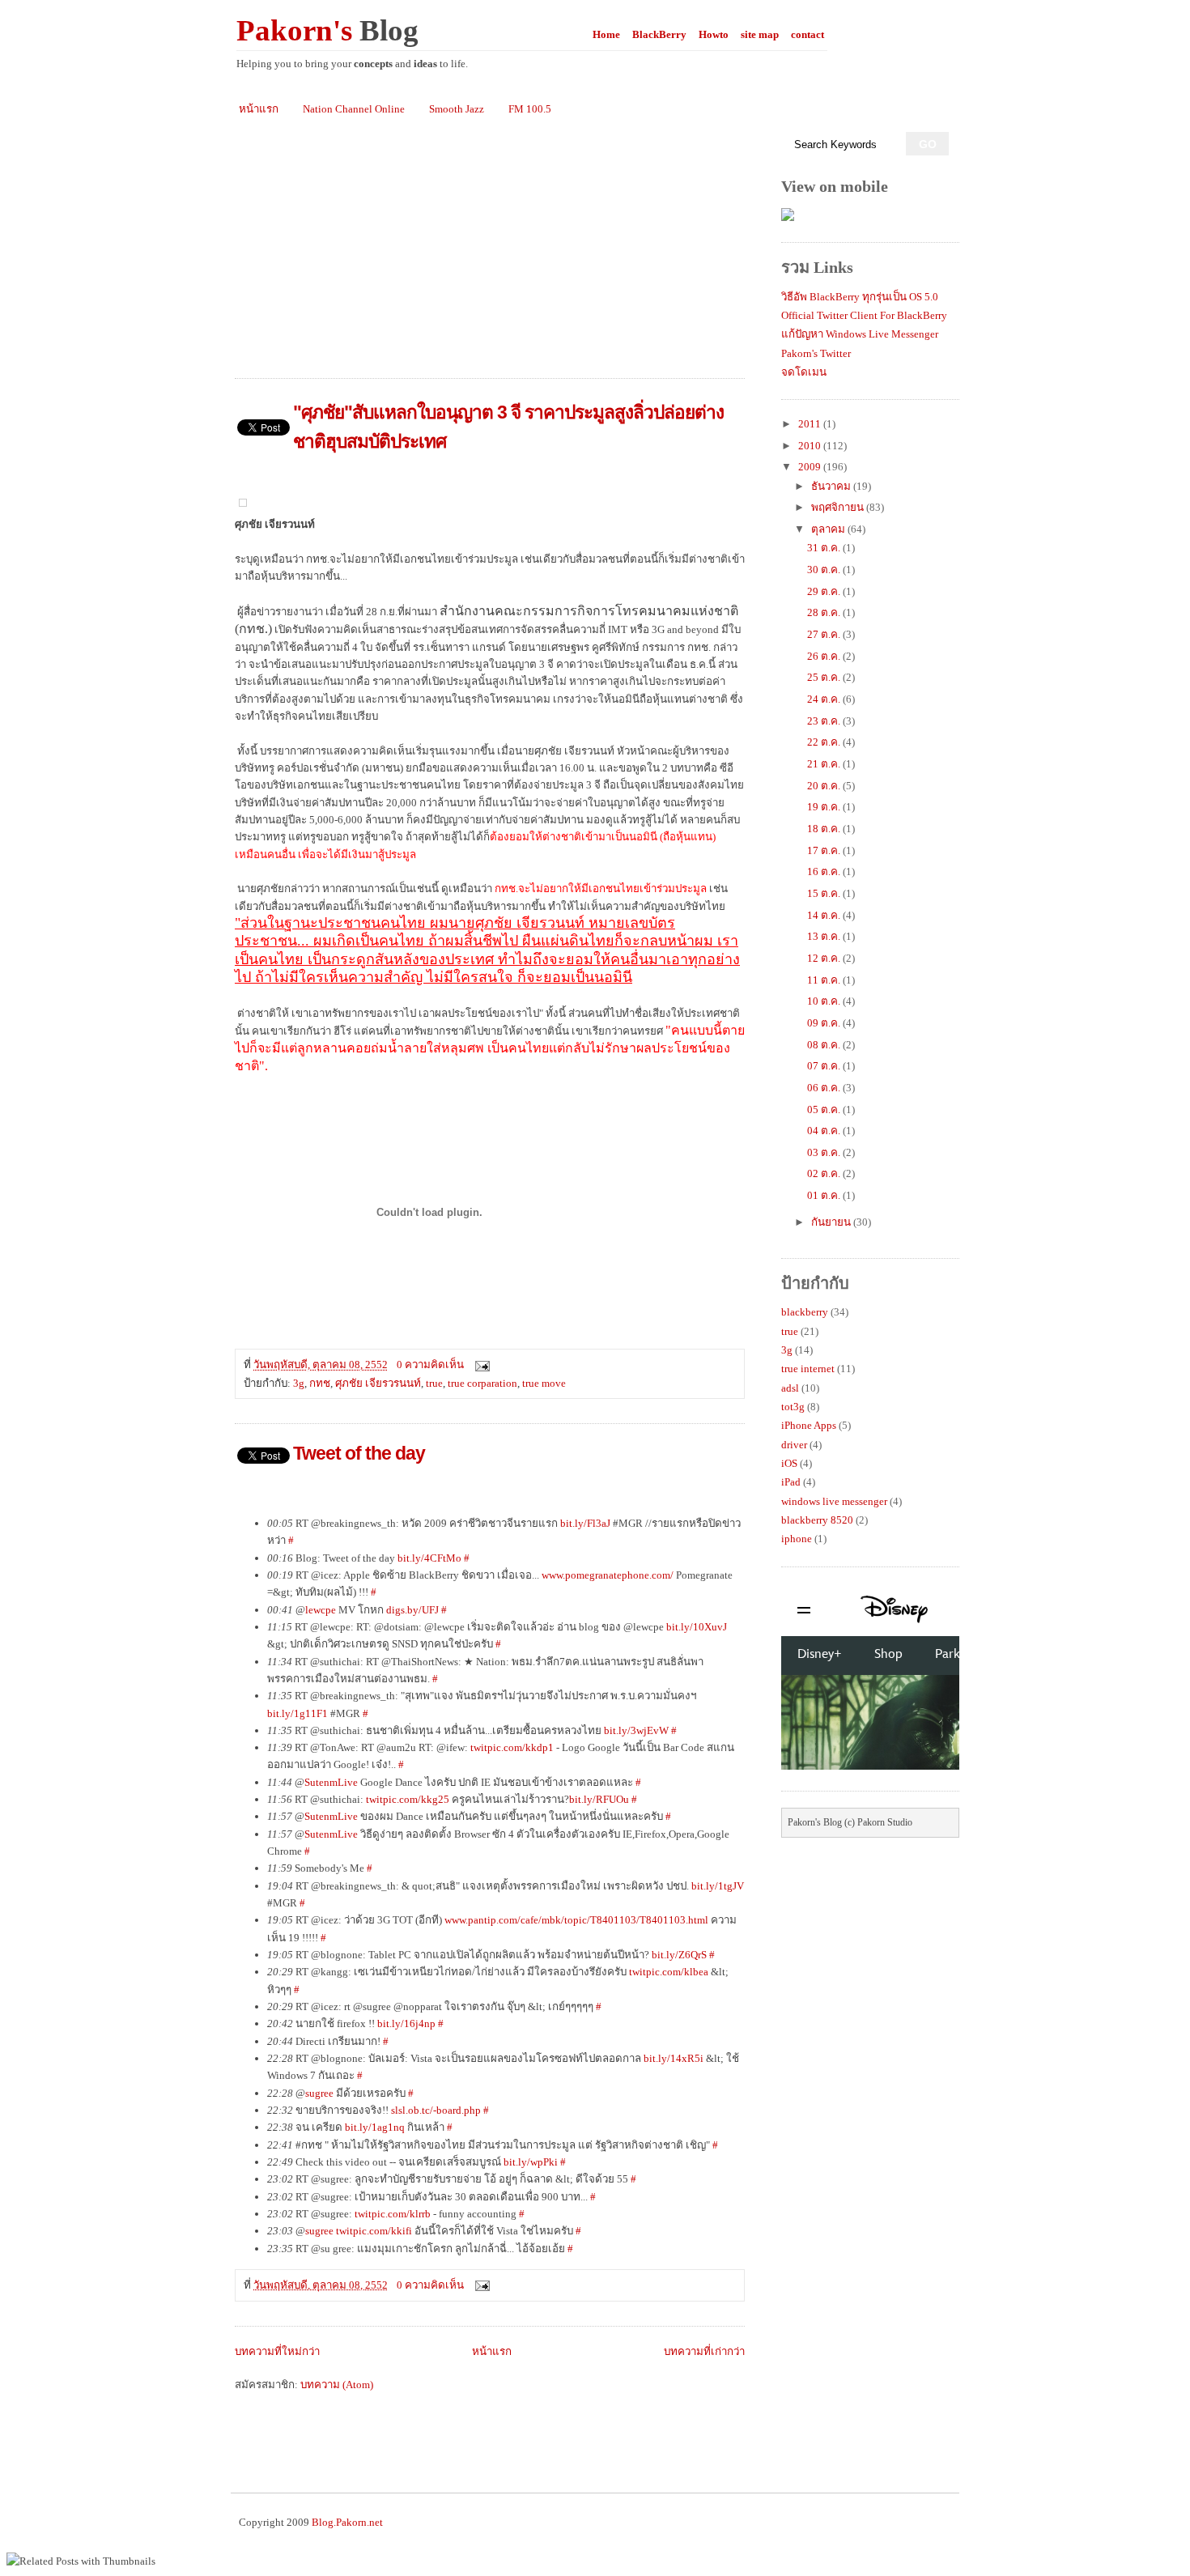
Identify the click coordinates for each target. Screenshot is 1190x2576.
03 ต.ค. (825, 1152)
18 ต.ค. (825, 829)
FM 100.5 (530, 109)
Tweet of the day (359, 1453)
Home (606, 34)
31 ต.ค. (825, 548)
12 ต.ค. (825, 958)
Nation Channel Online (354, 109)
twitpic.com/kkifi (374, 2231)
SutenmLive (331, 1782)
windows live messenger (834, 1501)
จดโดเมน (804, 372)
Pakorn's (327, 30)
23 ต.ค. (825, 721)
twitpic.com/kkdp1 (512, 1747)
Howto (714, 34)
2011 (811, 424)
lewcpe (321, 1610)
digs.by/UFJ (412, 1610)
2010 (811, 446)
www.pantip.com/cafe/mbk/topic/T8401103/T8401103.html (576, 1920)
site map (760, 34)
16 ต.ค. (825, 871)
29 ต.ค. (825, 591)
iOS (789, 1463)
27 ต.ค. (825, 634)
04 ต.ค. (825, 1131)
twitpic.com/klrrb (393, 2214)
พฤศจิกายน (839, 507)
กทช (320, 1383)
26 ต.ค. (825, 656)
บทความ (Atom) (337, 2385)
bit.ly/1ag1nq (375, 2127)
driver (794, 1445)
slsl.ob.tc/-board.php (436, 2110)
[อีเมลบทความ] (480, 1365)
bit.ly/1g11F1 (297, 1713)
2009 (811, 467)
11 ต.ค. (825, 980)
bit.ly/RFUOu (599, 1799)
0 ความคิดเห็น (430, 1365)
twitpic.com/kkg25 (408, 1799)
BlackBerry (659, 34)
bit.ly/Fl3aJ (585, 1523)
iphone (797, 1539)
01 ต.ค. (825, 1195)
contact (807, 34)
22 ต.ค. (825, 742)
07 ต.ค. (825, 1066)
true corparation (482, 1383)
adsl (790, 1388)
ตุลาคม (829, 529)
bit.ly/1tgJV (718, 1886)
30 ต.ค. (825, 570)
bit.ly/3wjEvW (636, 1730)
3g (299, 1383)
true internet (808, 1369)
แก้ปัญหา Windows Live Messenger (860, 334)
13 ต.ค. (825, 936)
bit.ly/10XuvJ (697, 1627)
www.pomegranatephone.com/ (608, 1575)
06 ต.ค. (825, 1088)
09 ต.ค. (825, 1023)
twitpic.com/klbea (669, 1972)
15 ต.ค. (825, 893)
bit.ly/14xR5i (674, 2058)
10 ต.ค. (825, 1001)
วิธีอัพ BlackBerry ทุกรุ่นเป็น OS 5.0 (860, 297)
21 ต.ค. (825, 764)
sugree (319, 2093)
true (434, 1383)
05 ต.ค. (825, 1109)
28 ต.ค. (825, 612)
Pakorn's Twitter (816, 353)
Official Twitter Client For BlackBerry (864, 315)
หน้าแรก (259, 109)
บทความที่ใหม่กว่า (277, 2351)
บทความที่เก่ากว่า (704, 2351)
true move (544, 1383)
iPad (791, 1482)
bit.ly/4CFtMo (429, 1558)
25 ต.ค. (825, 677)
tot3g (793, 1407)
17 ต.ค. (825, 850)
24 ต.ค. (825, 699)
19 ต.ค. (825, 807)
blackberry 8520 (817, 1520)
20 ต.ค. (825, 786)
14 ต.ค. (825, 915)
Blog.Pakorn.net (347, 2522)
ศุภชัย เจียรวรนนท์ (378, 1383)
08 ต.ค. (825, 1045)
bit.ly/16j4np (406, 2023)
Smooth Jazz (457, 109)
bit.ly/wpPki (531, 2162)
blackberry (805, 1312)
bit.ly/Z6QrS (679, 1955)
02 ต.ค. (825, 1173)
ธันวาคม (832, 486)
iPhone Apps (809, 1425)
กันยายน (832, 1222)
